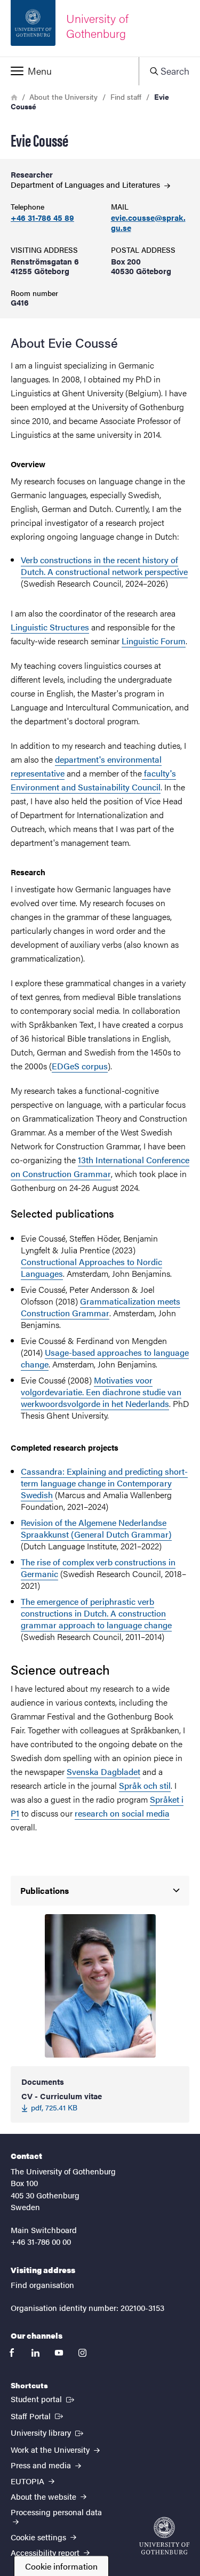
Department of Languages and (86, 184)
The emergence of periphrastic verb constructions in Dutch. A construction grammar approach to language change (96, 1613)
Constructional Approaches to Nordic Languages (91, 1267)
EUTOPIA (29, 2481)
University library (48, 2432)
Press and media (42, 2465)
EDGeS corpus (80, 1066)
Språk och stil (145, 1785)
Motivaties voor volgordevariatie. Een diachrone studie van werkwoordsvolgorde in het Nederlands (101, 1392)
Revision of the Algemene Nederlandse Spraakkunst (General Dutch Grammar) (96, 1528)
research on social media (122, 1813)
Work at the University (51, 2449)
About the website (45, 2496)
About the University (63, 97)
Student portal (43, 2398)
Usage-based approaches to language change (105, 1358)
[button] (69, 71)
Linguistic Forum (154, 641)
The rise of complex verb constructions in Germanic (98, 1568)
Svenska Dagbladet (103, 1771)
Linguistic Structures (50, 627)
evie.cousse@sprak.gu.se (148, 223)
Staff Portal (38, 2415)
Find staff (126, 97)
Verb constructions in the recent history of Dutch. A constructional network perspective (104, 566)
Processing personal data (56, 2512)
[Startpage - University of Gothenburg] (164, 2536)
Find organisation (42, 2285)
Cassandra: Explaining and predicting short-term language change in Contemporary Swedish (104, 1483)
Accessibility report (46, 2552)
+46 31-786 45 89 (42, 218)
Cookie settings (39, 2537)
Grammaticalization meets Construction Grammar (101, 1307)
